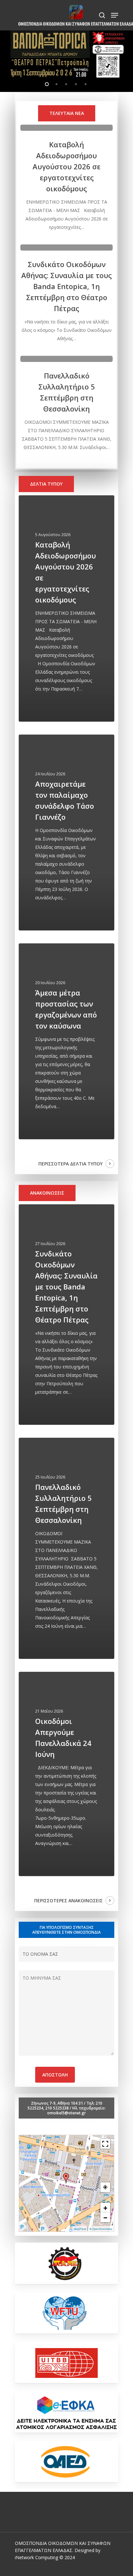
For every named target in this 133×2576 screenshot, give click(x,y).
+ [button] (105, 2208)
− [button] (105, 2217)
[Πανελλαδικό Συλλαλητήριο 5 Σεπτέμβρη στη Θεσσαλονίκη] (67, 404)
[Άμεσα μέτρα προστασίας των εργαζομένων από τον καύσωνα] (66, 1041)
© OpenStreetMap (101, 2229)
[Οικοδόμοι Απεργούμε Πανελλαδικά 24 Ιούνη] (66, 1774)
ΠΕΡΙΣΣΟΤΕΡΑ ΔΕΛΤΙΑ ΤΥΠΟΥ (71, 1164)
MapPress (80, 2229)
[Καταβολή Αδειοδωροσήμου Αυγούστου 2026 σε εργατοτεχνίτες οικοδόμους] (67, 178)
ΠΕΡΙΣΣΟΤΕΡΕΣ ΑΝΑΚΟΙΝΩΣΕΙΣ (68, 1901)
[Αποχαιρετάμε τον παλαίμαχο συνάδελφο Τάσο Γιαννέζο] (66, 832)
